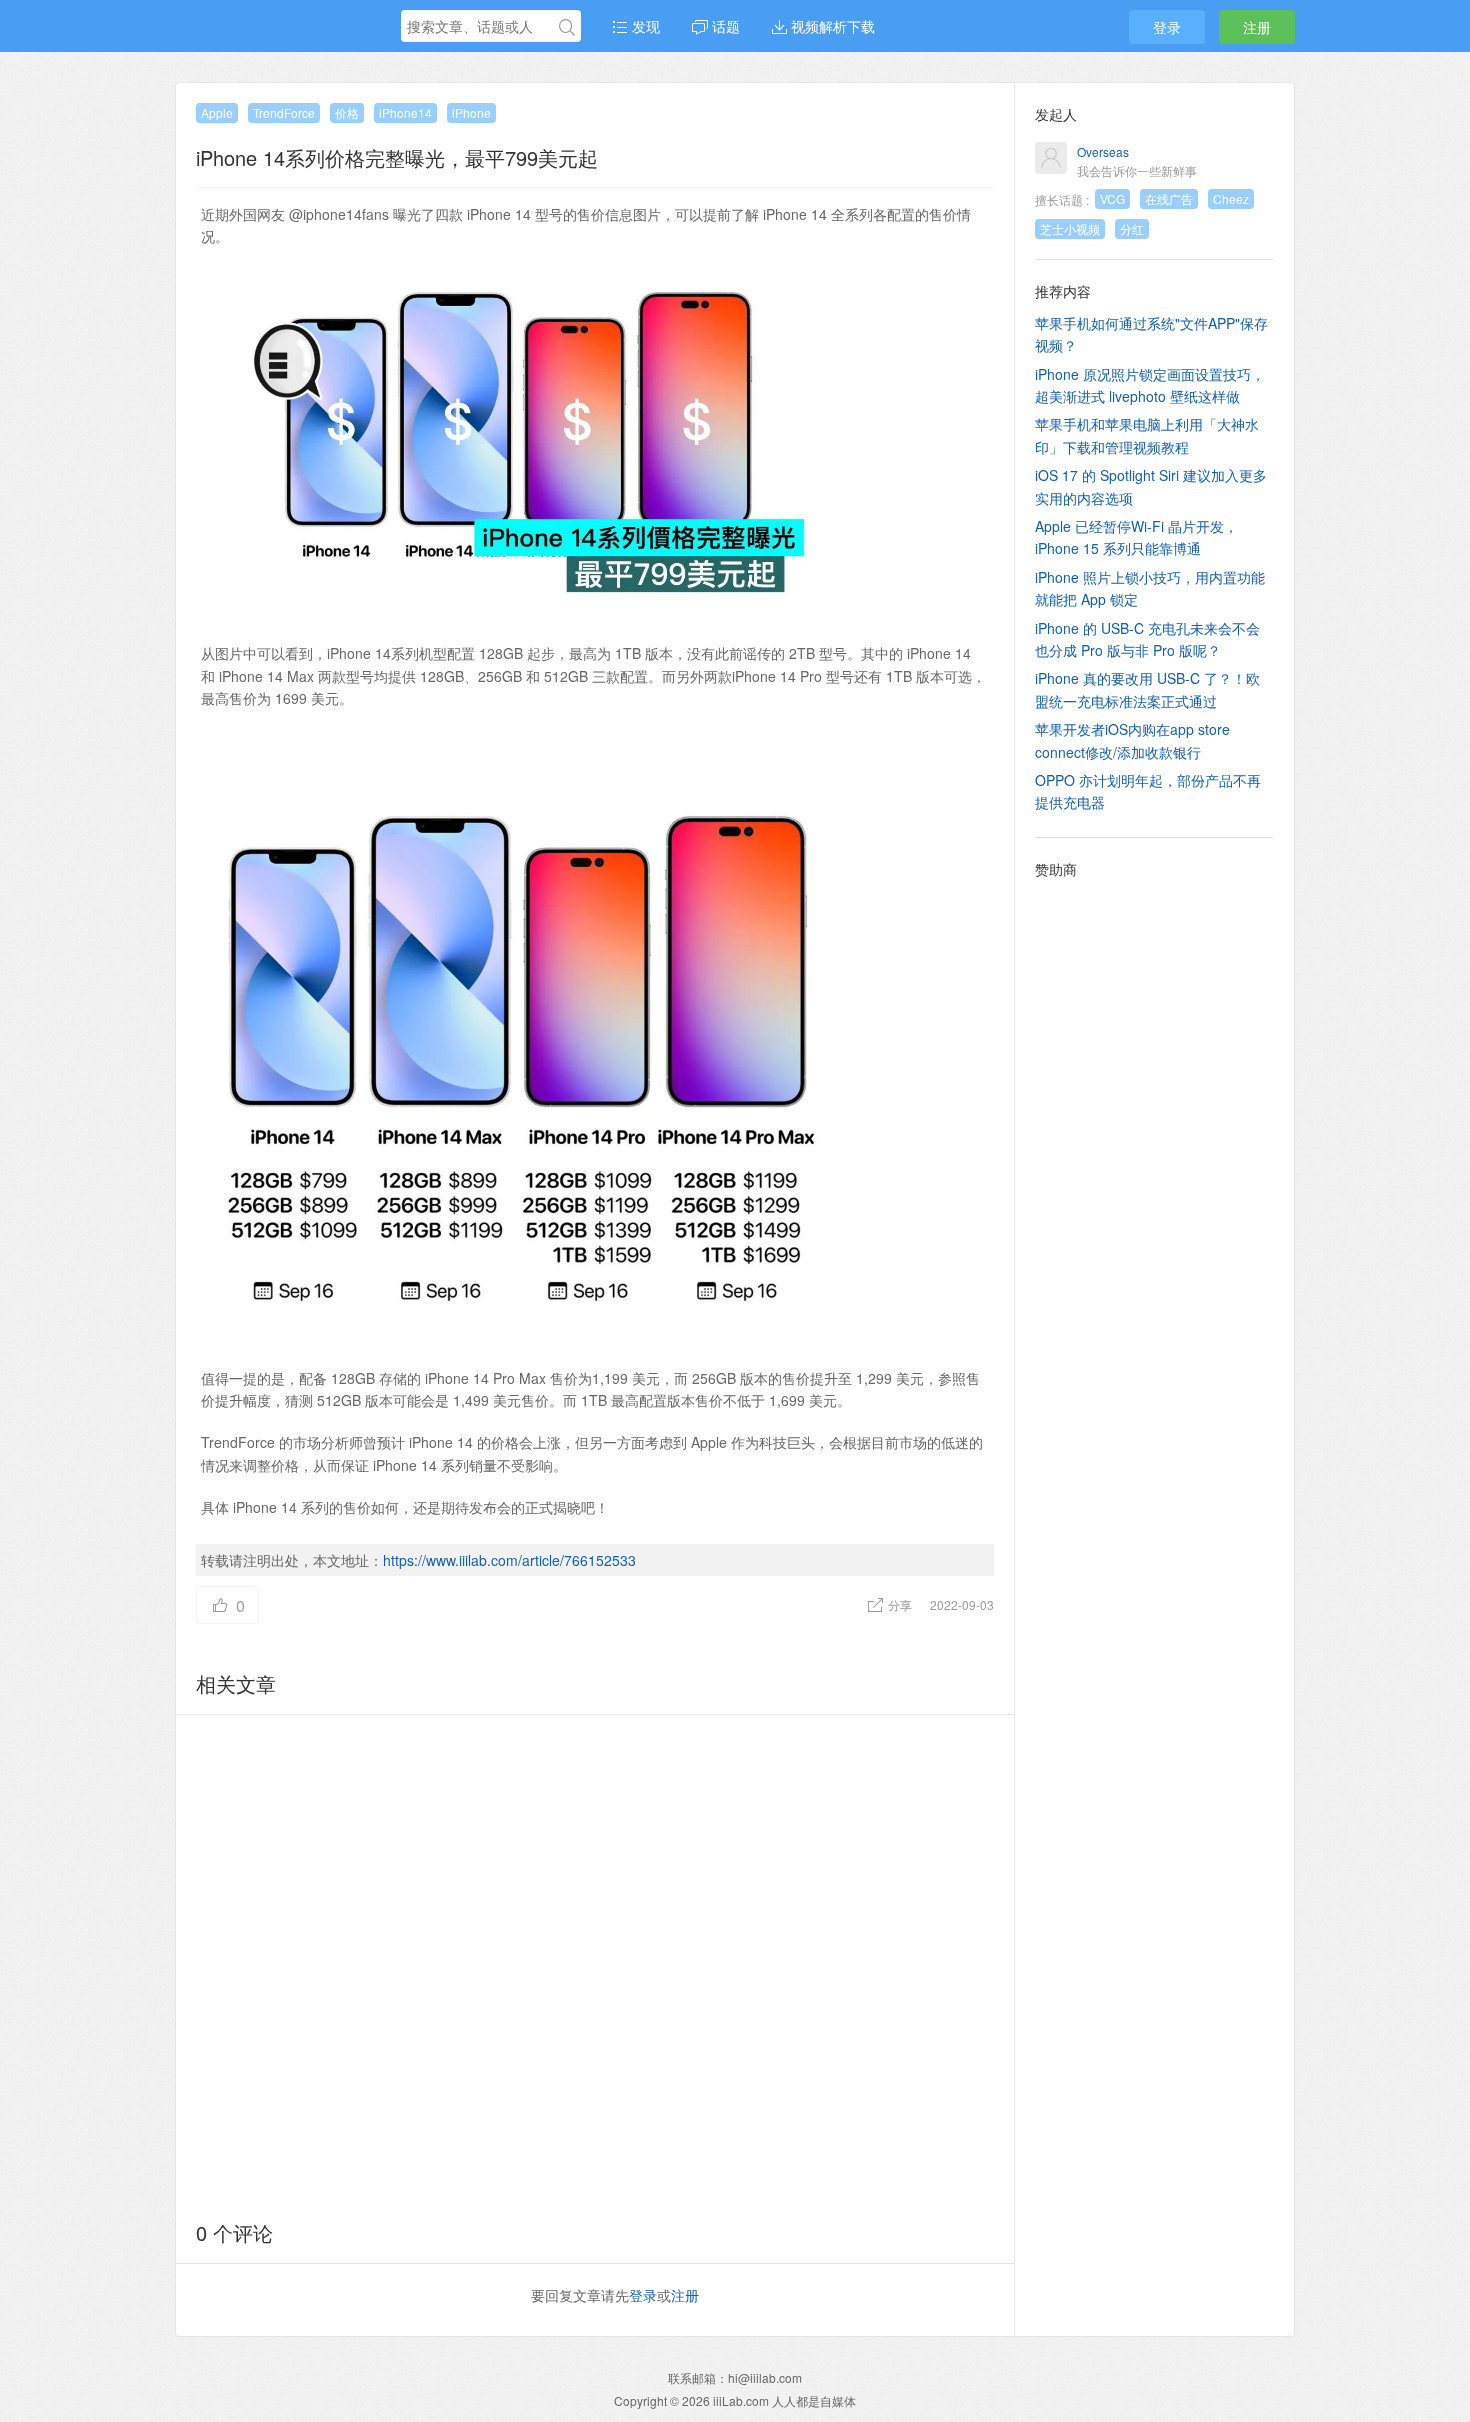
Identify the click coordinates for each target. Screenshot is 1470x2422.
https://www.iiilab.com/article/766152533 (509, 1560)
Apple (217, 112)
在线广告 (1169, 198)
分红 (1132, 228)
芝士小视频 (1070, 228)
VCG (1112, 198)
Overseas (1103, 151)
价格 (347, 112)
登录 (1167, 27)
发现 (644, 26)
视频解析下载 (831, 26)
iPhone (471, 112)
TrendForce (284, 112)
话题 (724, 26)
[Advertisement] (595, 1964)
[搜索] (567, 27)
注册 (1257, 27)
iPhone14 (405, 112)
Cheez (1231, 198)
